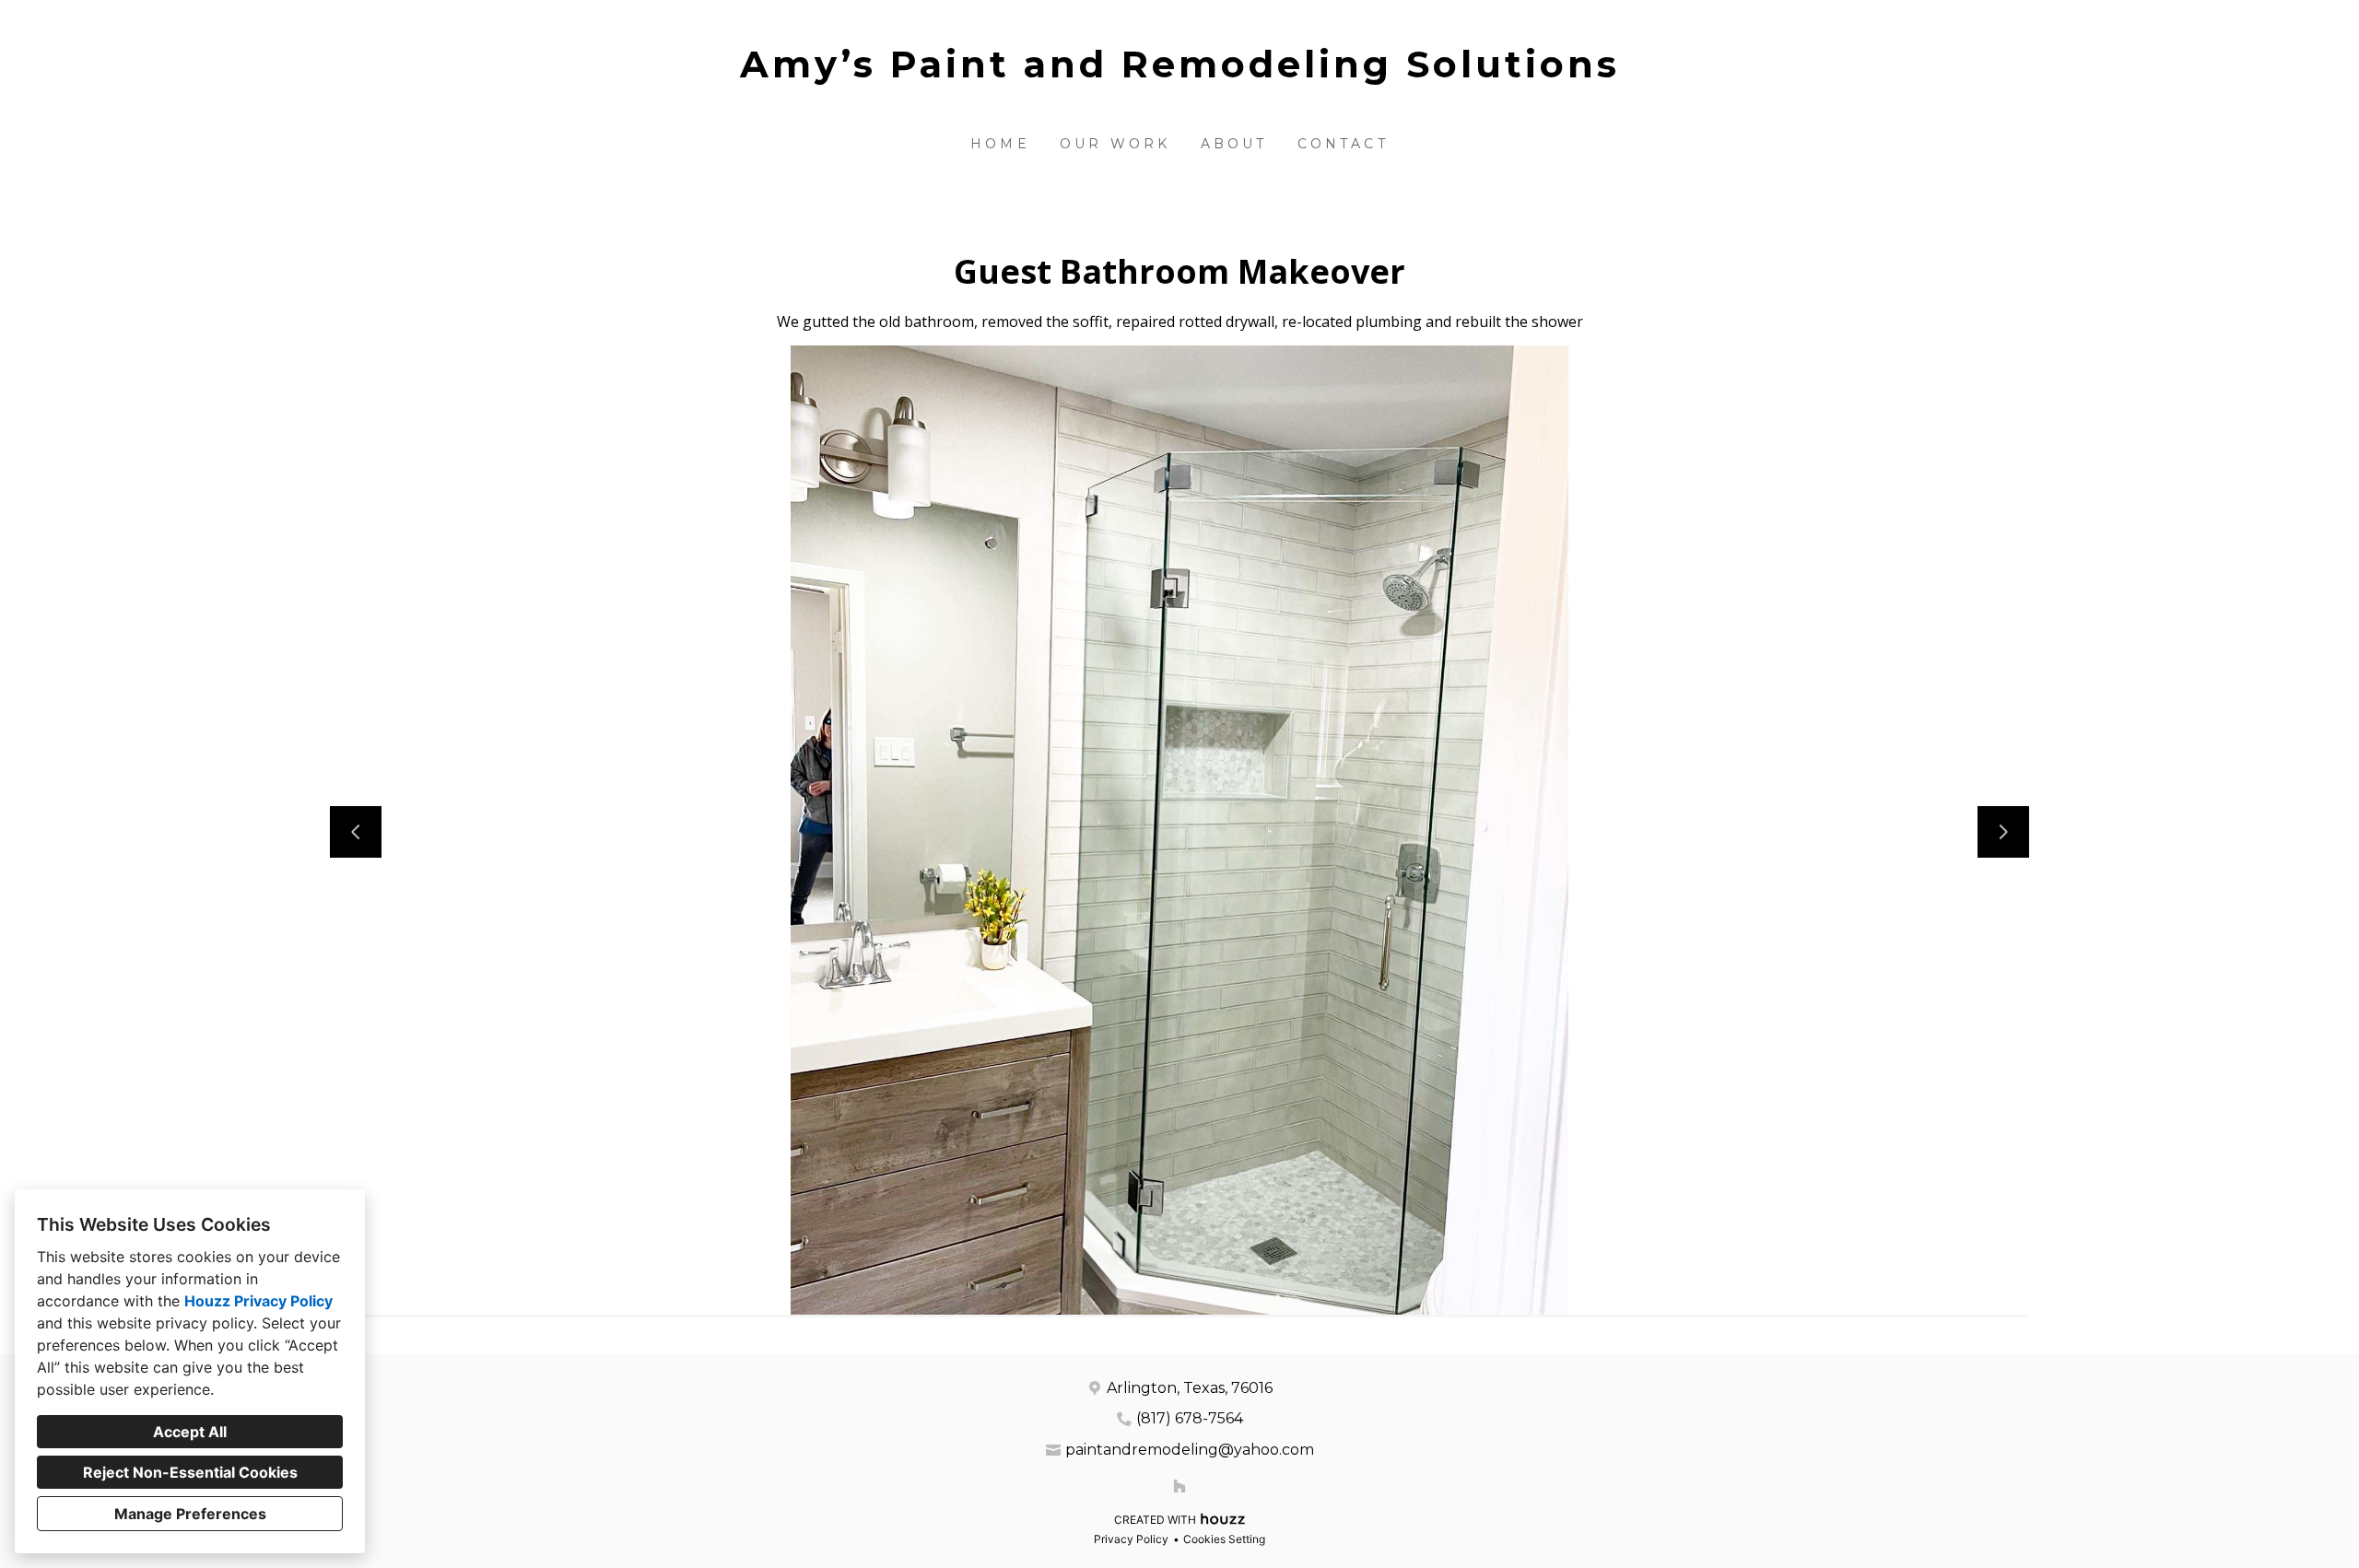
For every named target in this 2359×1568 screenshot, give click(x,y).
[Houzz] (1179, 1486)
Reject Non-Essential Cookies (190, 1472)
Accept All (190, 1432)
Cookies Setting (1224, 1539)
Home (1000, 144)
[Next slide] (2003, 832)
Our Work (1115, 144)
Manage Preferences (190, 1514)
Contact (1343, 144)
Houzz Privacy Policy (258, 1301)
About (1234, 144)
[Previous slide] (356, 832)
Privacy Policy (1131, 1539)
